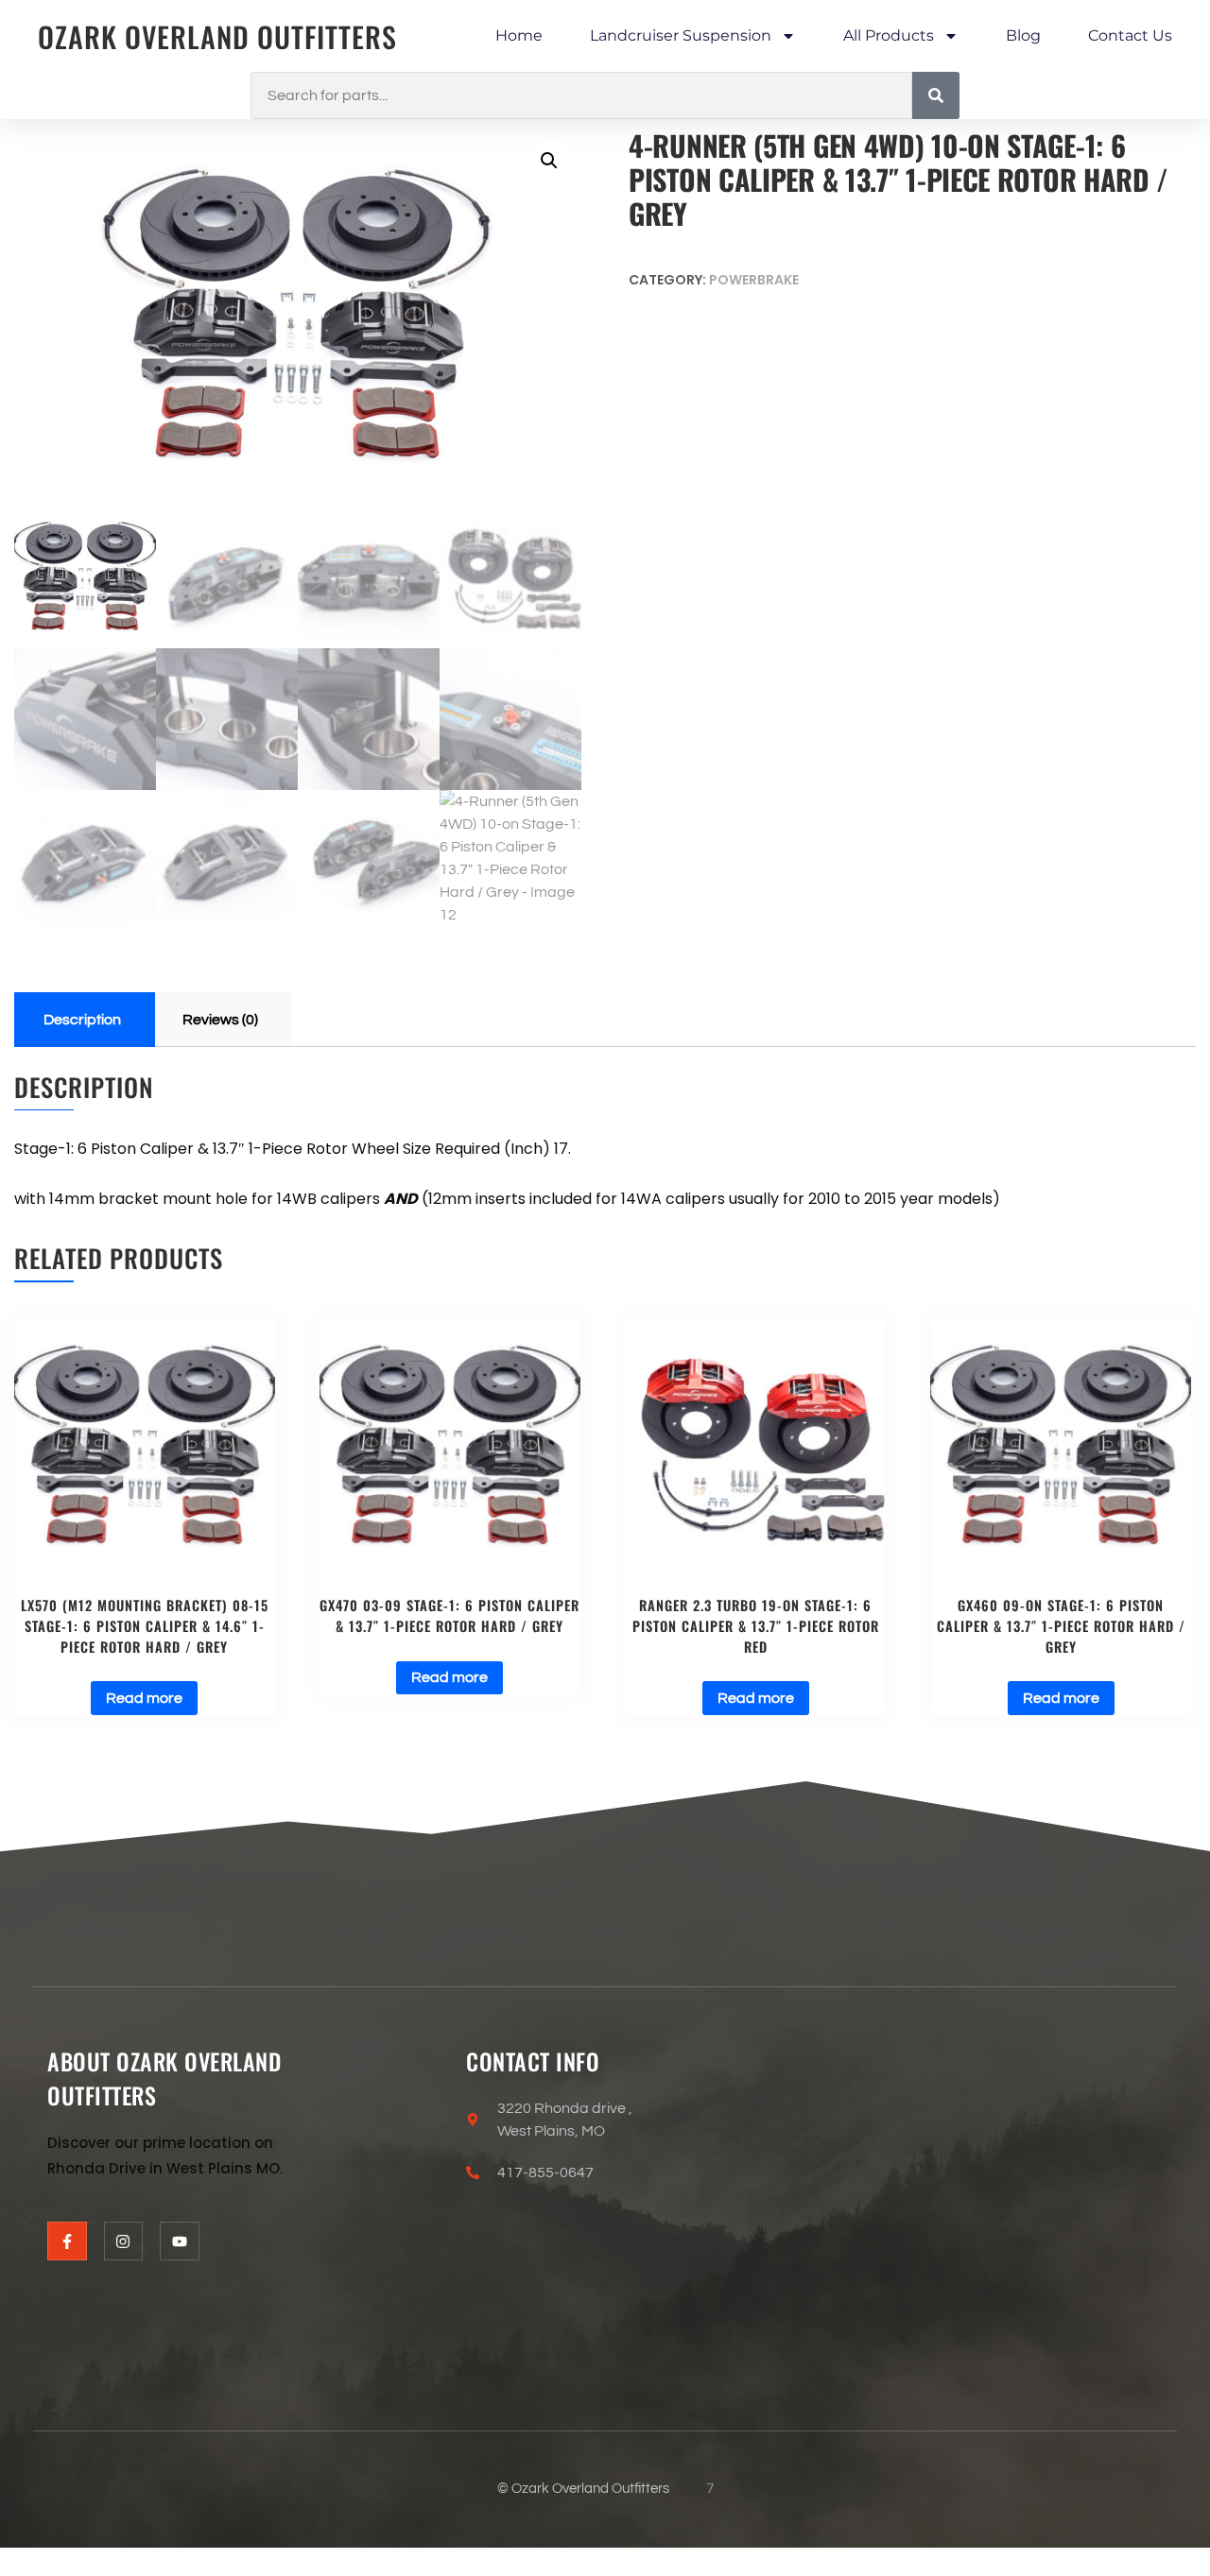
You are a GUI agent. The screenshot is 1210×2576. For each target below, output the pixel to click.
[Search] (936, 95)
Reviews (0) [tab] (220, 1020)
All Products (889, 35)
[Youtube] (180, 2241)
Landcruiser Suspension (681, 35)
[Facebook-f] (67, 2241)
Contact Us (1130, 35)
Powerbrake (754, 280)
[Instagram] (124, 2241)
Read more (144, 1698)
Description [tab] (82, 1020)
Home (519, 35)
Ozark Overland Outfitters (217, 36)
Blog (1023, 35)
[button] (549, 161)
